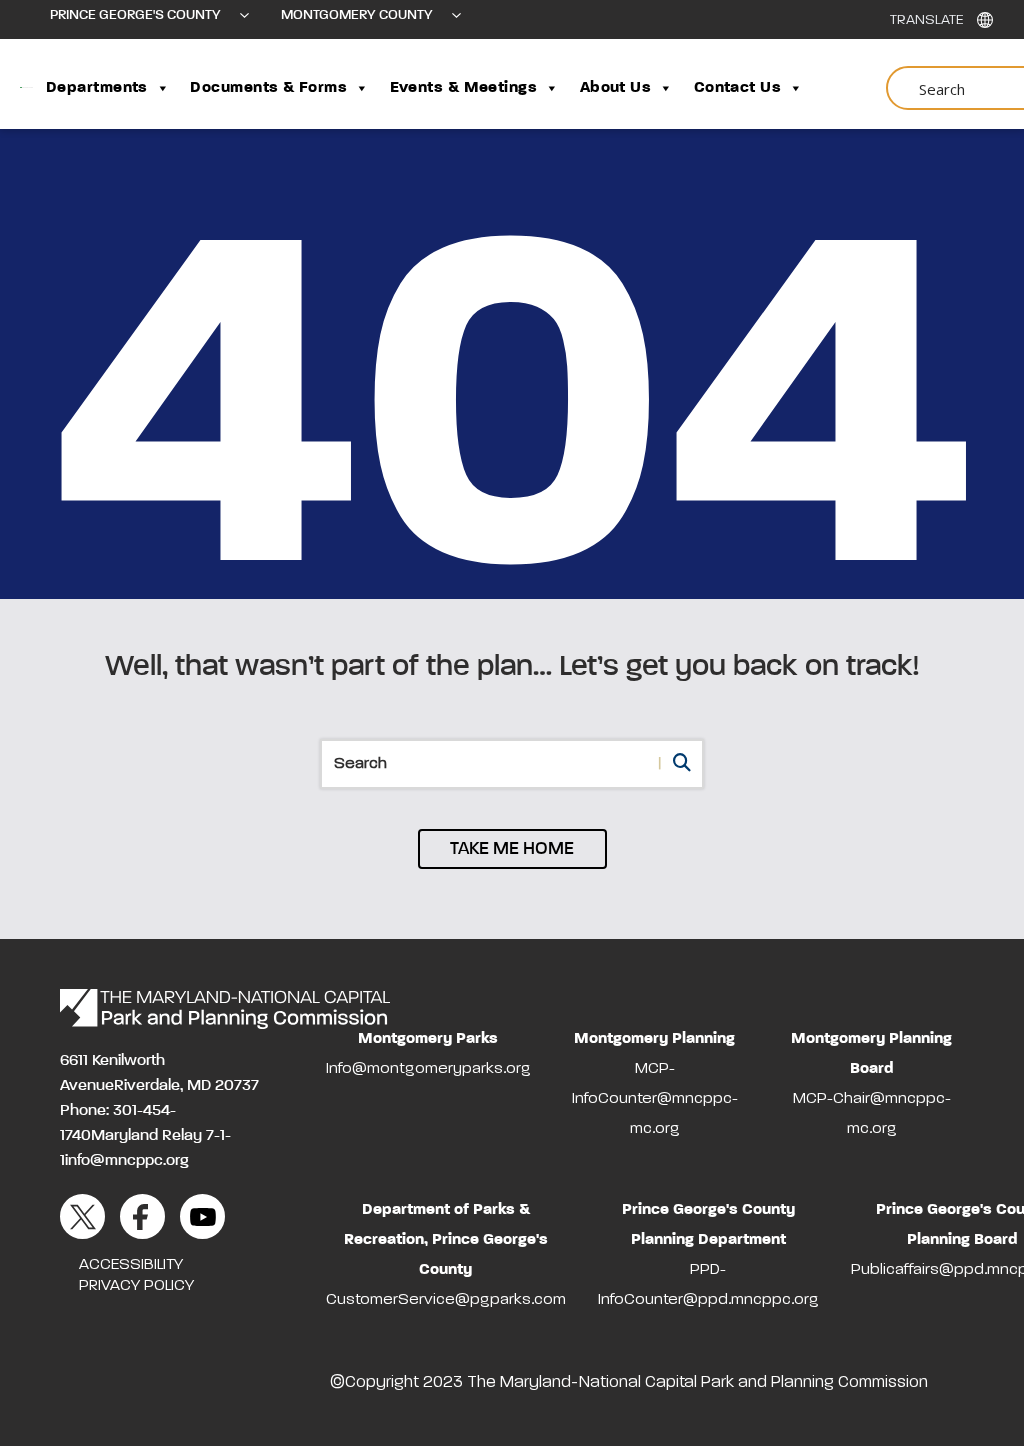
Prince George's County (135, 15)
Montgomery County (357, 15)
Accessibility (131, 1265)
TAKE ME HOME (512, 849)
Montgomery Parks (428, 1039)
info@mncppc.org (127, 1161)
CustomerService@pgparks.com (446, 1300)
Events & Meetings (464, 88)
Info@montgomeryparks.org (428, 1069)
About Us (616, 88)
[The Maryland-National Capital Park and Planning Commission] (225, 1009)
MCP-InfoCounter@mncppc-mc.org (655, 1099)
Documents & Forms (268, 88)
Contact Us (738, 88)
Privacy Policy (136, 1286)
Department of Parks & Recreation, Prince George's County (446, 1240)
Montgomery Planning (654, 1039)
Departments (97, 88)
